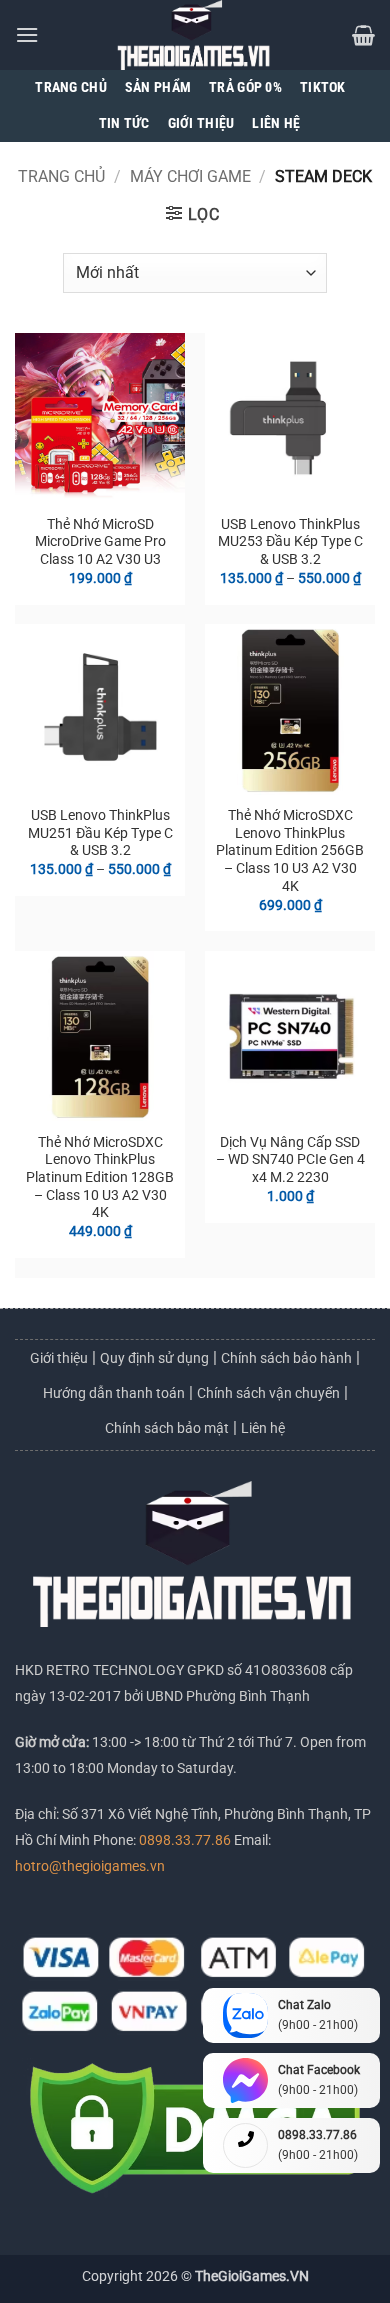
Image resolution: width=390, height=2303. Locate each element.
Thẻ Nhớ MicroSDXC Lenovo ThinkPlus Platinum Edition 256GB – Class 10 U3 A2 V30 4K (290, 850)
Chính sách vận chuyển (268, 1393)
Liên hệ (263, 1428)
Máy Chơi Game (190, 176)
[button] (27, 34)
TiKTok (323, 87)
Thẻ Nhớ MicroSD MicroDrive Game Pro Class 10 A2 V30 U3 (100, 541)
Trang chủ (61, 176)
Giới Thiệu (201, 123)
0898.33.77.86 (186, 1840)
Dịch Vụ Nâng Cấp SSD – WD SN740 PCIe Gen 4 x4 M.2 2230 (290, 1159)
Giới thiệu (59, 1358)
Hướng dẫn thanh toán (114, 1393)
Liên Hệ (276, 123)
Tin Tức (124, 123)
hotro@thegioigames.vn (90, 1866)
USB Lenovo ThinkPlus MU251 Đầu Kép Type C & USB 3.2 (100, 832)
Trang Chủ (71, 87)
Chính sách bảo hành (286, 1358)
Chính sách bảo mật (167, 1428)
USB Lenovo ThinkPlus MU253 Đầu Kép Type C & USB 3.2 (290, 541)
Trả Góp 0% (245, 87)
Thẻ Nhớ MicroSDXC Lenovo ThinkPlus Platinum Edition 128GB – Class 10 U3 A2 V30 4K (100, 1177)
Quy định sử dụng (154, 1358)
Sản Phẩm (158, 87)
